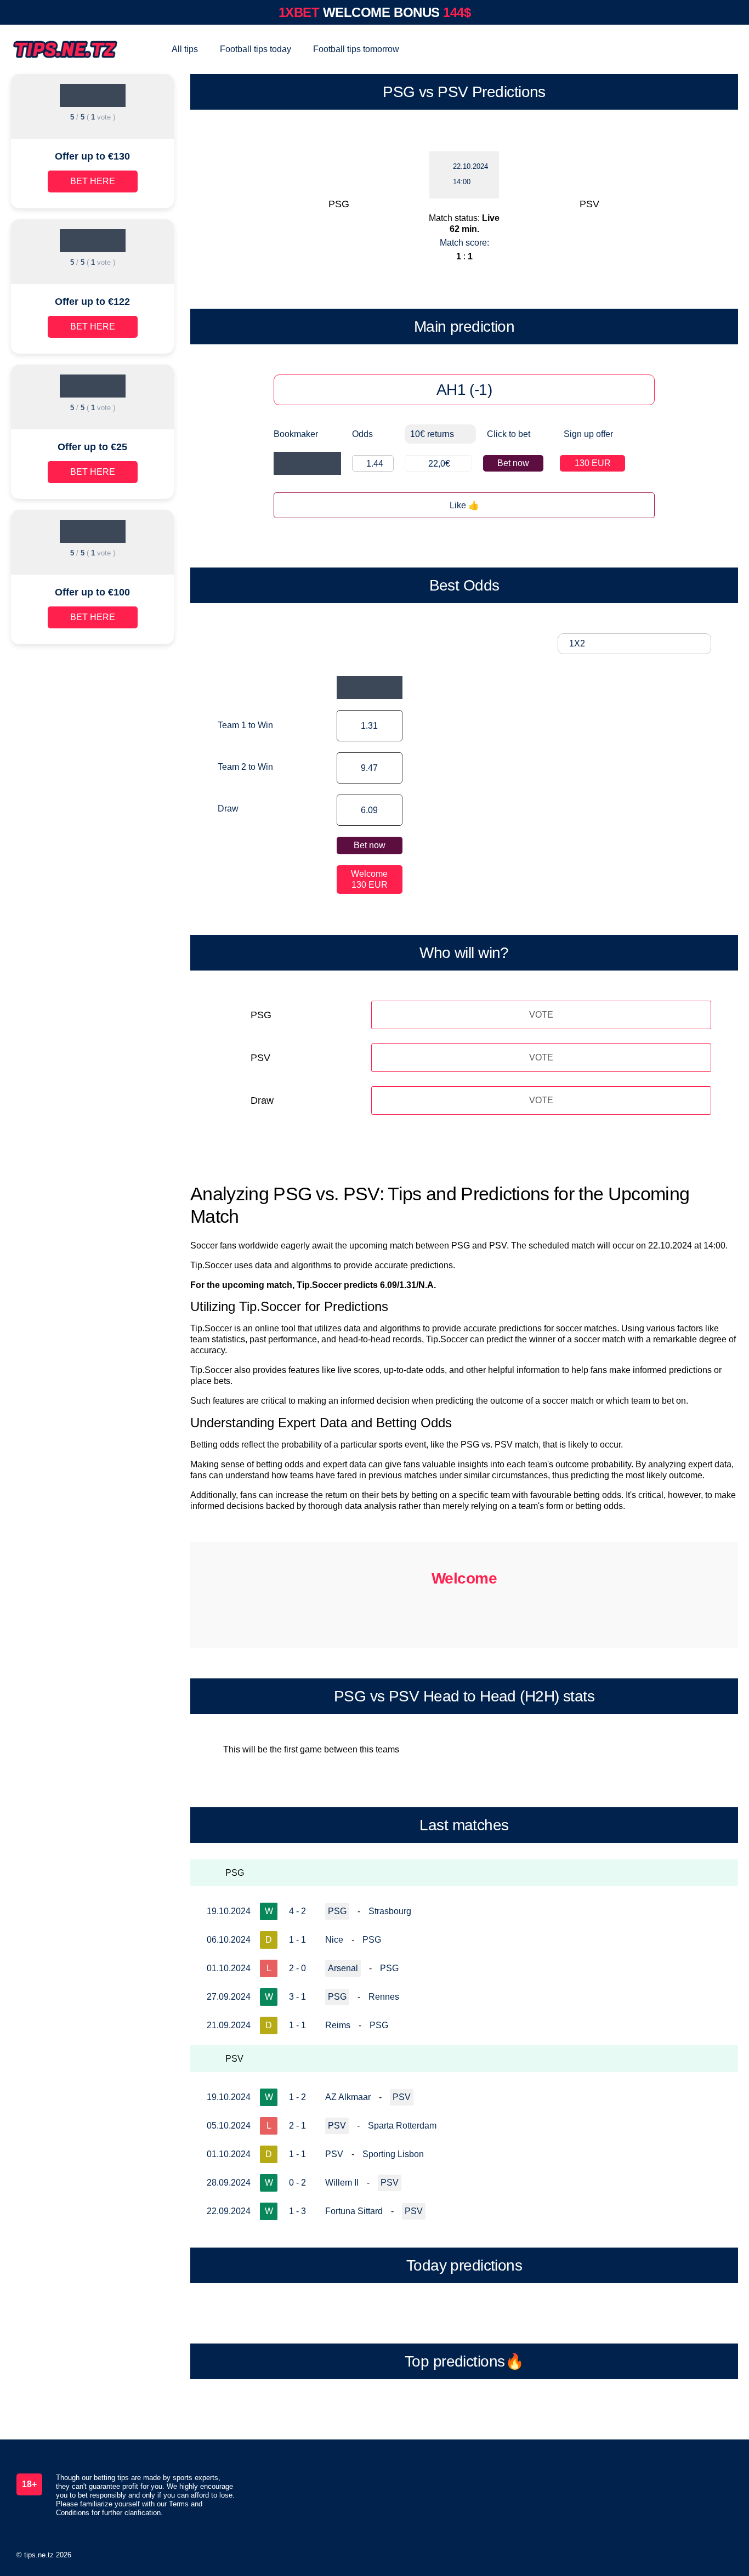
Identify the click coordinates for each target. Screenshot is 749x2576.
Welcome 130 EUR (369, 879)
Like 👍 (464, 505)
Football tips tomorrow (356, 49)
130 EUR (593, 463)
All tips (185, 49)
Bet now (513, 463)
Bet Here (93, 181)
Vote (541, 1015)
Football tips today (256, 49)
